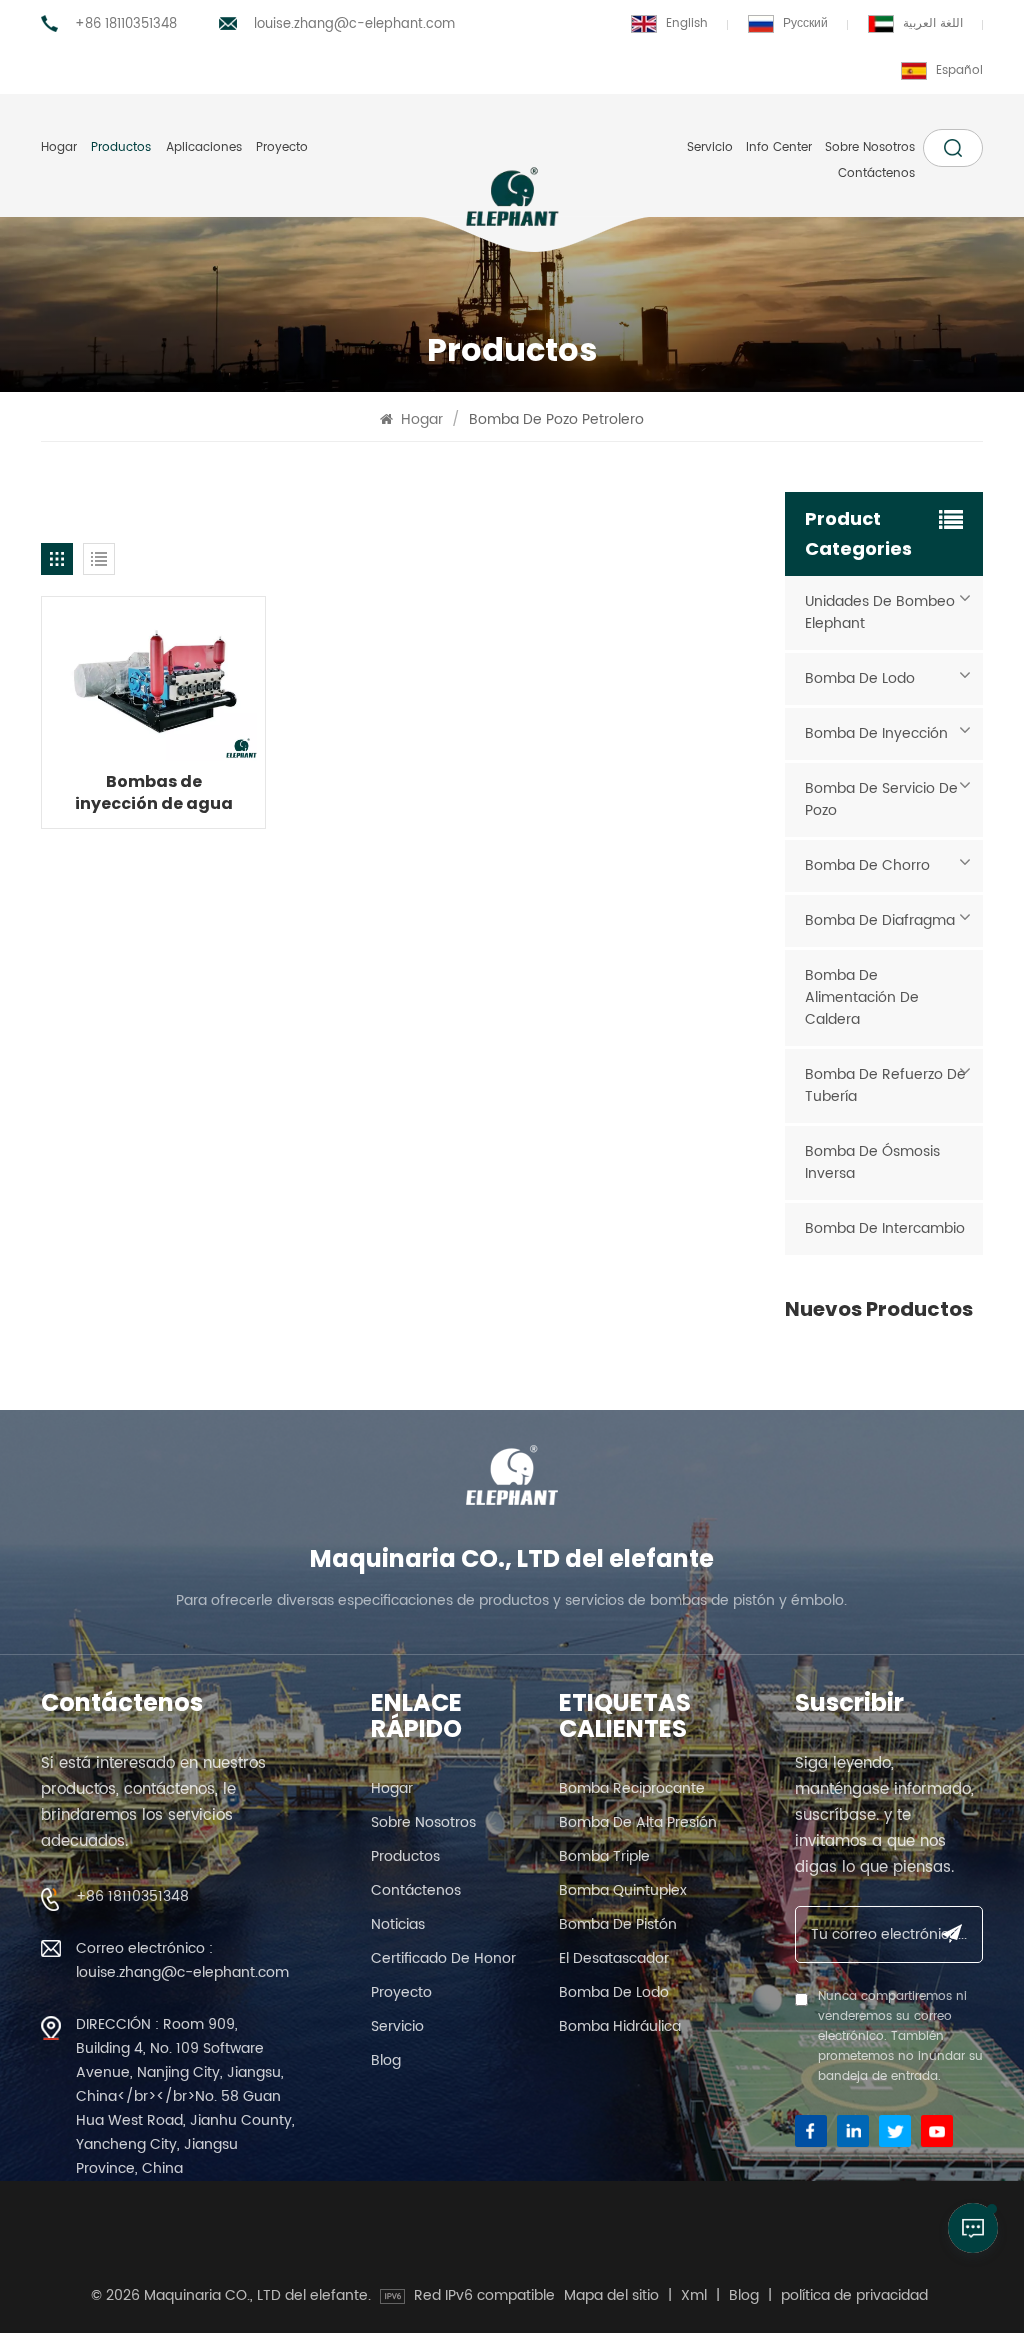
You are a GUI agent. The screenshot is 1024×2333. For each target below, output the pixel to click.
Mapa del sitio (611, 2296)
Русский (805, 23)
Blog (386, 2060)
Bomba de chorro (867, 865)
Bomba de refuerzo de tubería (885, 1085)
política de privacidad (854, 2296)
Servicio (710, 147)
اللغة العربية (933, 23)
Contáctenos (876, 173)
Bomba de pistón (618, 1924)
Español (959, 70)
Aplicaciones (204, 147)
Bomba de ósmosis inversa (872, 1162)
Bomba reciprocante (632, 1788)
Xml (694, 2296)
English (687, 23)
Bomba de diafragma (880, 920)
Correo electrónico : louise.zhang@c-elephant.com (182, 1960)
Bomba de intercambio (885, 1228)
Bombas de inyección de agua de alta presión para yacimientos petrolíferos (154, 793)
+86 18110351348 (126, 24)
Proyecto (282, 147)
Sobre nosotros (870, 147)
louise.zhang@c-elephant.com (354, 24)
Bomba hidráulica (620, 2026)
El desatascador (614, 1958)
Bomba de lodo (860, 678)
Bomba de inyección (876, 733)
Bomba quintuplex (623, 1890)
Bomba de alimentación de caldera (862, 997)
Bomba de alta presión (638, 1822)
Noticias (398, 1924)
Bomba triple (604, 1856)
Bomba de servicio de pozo (881, 799)
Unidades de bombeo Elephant (880, 612)
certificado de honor (443, 1958)
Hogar (59, 147)
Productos (121, 147)
